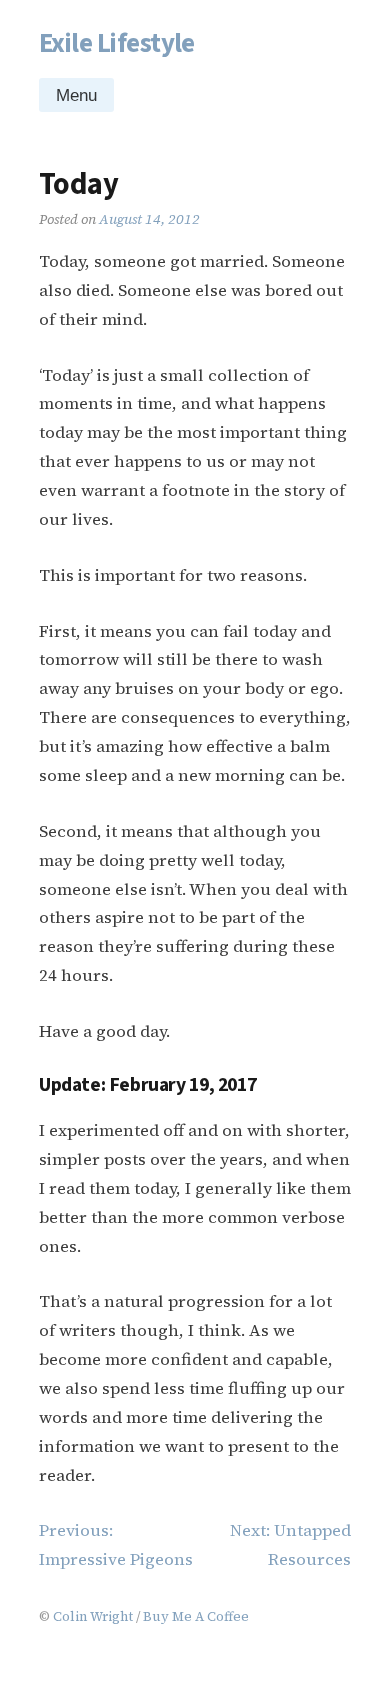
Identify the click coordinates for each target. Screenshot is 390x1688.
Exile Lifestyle (117, 43)
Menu (76, 95)
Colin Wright (93, 1616)
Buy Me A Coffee (196, 1616)
